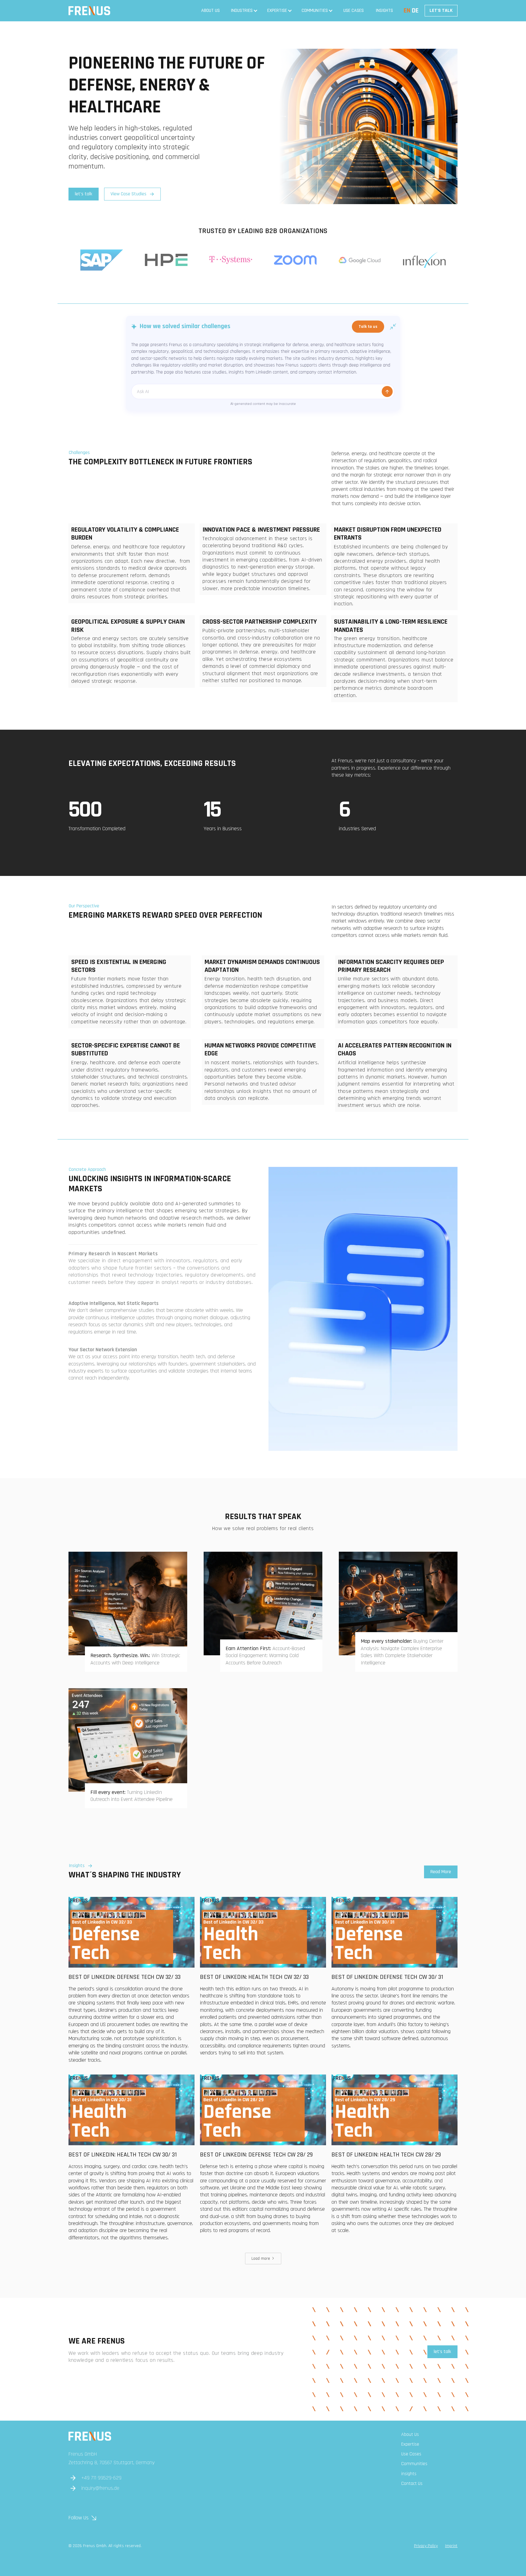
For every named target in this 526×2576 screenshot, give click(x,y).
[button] (244, 11)
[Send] (387, 392)
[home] (89, 11)
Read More (441, 1872)
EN (407, 11)
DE (415, 11)
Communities (315, 11)
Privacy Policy (426, 2546)
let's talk (84, 194)
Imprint (451, 2546)
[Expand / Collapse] (393, 327)
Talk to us (368, 327)
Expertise (277, 11)
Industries (242, 11)
